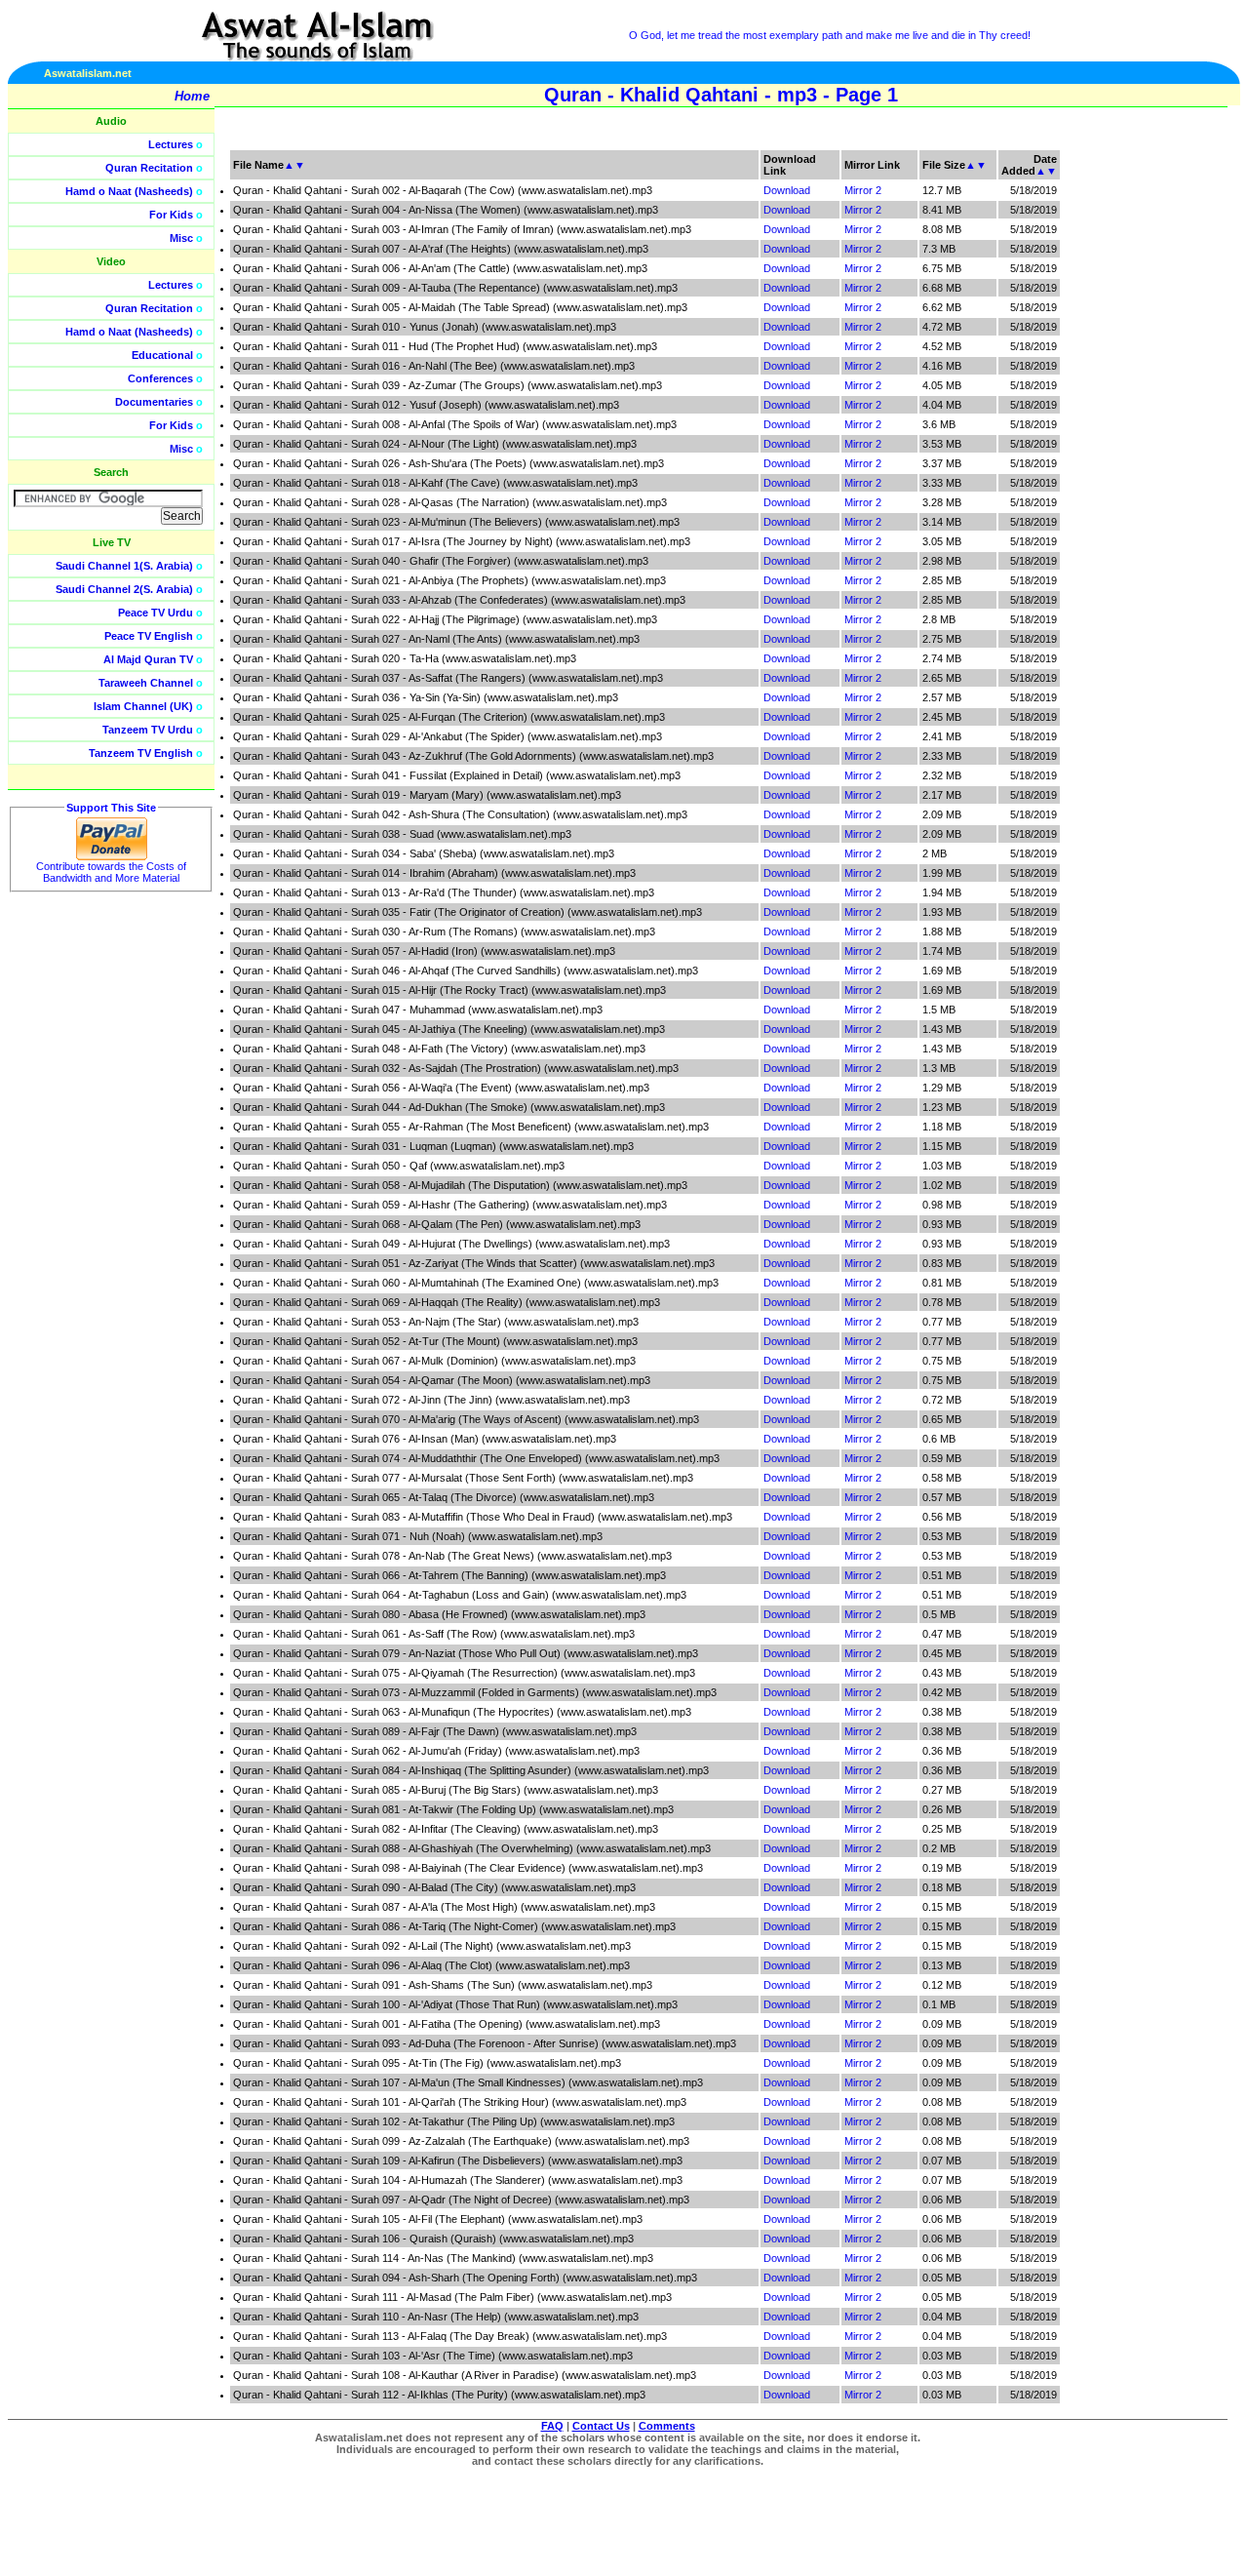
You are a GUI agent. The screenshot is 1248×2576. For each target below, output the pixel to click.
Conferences (160, 378)
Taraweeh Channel (146, 683)
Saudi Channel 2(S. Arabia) (124, 589)
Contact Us (601, 2426)
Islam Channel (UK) (143, 706)
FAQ (552, 2426)
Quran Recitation (149, 168)
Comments (667, 2426)
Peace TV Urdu (156, 613)
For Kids (171, 215)
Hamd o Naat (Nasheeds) (129, 191)
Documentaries (154, 402)
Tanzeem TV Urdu (148, 730)
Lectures (171, 144)
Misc (181, 238)
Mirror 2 (863, 190)
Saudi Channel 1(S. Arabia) (124, 566)
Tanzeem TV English (141, 753)
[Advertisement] (1155, 439)
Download (787, 190)
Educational (162, 355)
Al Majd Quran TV (148, 659)
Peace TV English (149, 636)
